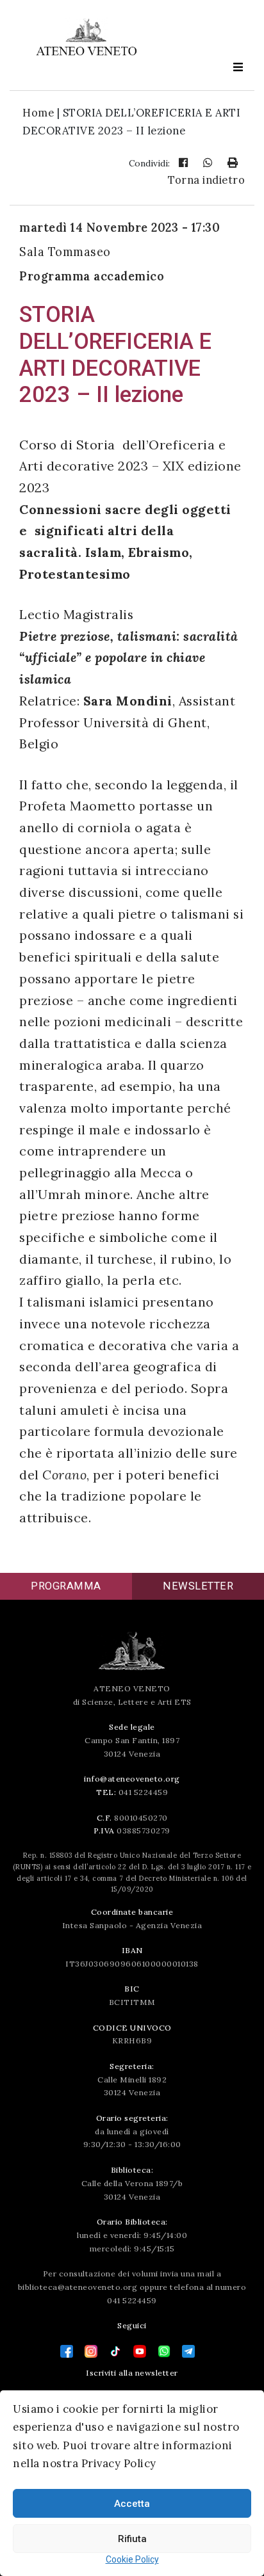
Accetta (132, 2504)
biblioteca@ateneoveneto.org (78, 2287)
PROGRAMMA (66, 1586)
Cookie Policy (132, 2559)
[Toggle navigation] (238, 67)
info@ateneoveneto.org (132, 1779)
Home (38, 113)
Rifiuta (132, 2539)
